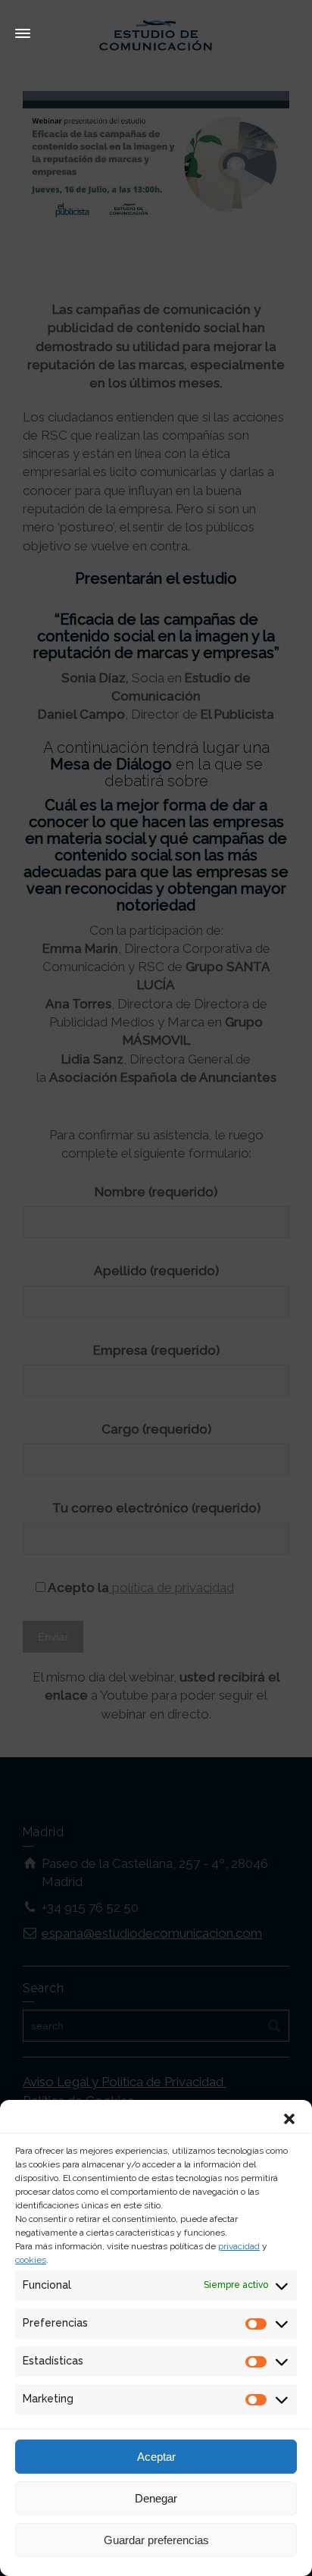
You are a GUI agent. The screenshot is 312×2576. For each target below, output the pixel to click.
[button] (289, 2119)
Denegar (156, 2498)
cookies (31, 2260)
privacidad (239, 2246)
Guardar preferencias (156, 2540)
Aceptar (156, 2457)
